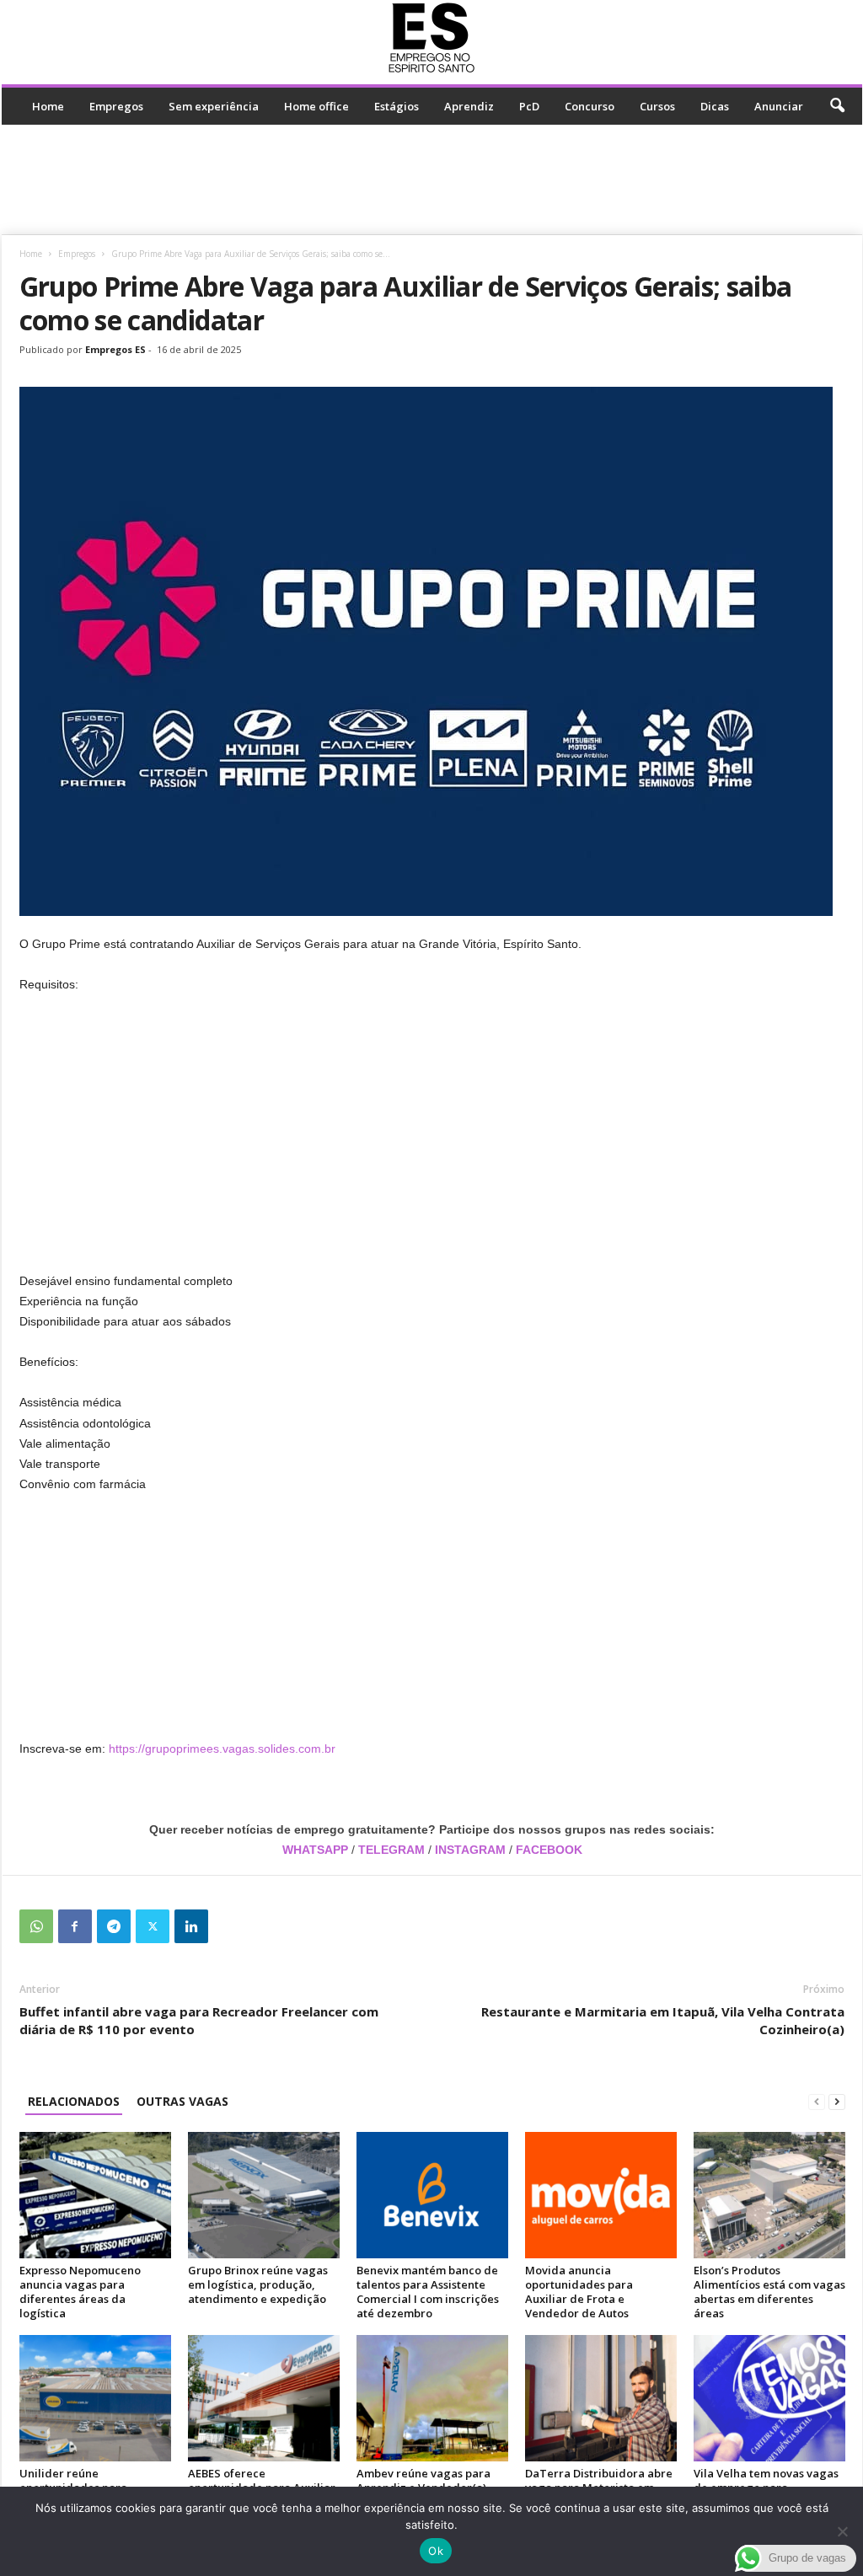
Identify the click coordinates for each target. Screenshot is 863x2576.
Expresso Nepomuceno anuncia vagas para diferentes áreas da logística (80, 2292)
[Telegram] (114, 1926)
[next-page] (837, 2101)
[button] (837, 106)
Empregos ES (115, 349)
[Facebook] (75, 1926)
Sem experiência (214, 106)
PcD (529, 106)
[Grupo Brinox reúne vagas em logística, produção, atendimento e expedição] (264, 2195)
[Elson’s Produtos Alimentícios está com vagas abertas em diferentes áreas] (769, 2195)
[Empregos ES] (432, 38)
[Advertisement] (431, 179)
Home (48, 106)
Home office (316, 106)
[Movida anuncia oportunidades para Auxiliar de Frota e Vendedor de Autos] (601, 2195)
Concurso (590, 106)
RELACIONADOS (74, 2101)
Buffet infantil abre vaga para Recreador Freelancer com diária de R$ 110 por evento (199, 2020)
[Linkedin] (191, 1926)
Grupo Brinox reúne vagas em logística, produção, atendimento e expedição (258, 2284)
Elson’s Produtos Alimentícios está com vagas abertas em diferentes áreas (769, 2292)
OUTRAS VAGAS (182, 2101)
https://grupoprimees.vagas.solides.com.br (222, 1749)
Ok (436, 2551)
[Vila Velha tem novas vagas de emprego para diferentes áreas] (769, 2398)
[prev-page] (817, 2101)
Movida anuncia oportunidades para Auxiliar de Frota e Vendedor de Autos (579, 2292)
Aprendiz (469, 106)
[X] (153, 1926)
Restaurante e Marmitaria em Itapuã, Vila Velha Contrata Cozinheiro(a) (663, 2020)
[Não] (842, 2531)
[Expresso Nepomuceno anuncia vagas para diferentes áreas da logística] (95, 2195)
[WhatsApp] (36, 1926)
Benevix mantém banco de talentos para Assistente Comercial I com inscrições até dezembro (428, 2292)
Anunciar (779, 106)
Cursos (657, 106)
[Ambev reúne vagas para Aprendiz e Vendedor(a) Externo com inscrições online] (432, 2398)
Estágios (397, 106)
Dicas (715, 106)
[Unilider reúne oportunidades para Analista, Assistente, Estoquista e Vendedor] (95, 2398)
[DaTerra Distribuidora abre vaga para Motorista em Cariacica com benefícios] (601, 2398)
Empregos (116, 106)
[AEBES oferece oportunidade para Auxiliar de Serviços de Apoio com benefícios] (264, 2398)
